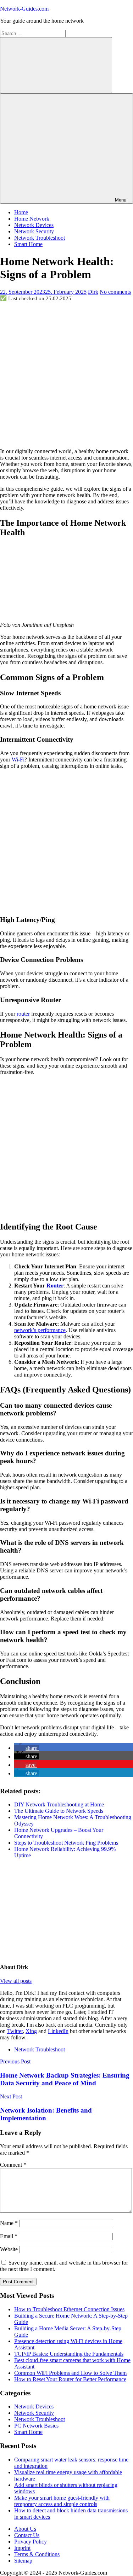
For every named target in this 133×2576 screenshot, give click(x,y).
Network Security (34, 231)
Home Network (32, 219)
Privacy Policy (31, 2542)
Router (55, 1286)
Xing (31, 2031)
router (23, 1014)
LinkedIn (58, 2031)
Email (9, 2236)
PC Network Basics (36, 2426)
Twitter (15, 2031)
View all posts (16, 1981)
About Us (25, 2529)
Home (21, 212)
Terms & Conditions (37, 2554)
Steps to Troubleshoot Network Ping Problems (66, 1843)
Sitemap (23, 2561)
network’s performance (40, 1330)
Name (9, 2223)
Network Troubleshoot (40, 238)
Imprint (22, 2548)
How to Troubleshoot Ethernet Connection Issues (69, 2309)
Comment (13, 2165)
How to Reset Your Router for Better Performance (70, 2379)
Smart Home (28, 244)
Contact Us (27, 2535)
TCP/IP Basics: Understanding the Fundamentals (69, 2354)
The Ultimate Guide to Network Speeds (59, 1811)
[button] (26, 1748)
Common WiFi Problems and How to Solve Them (70, 2373)
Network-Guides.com (24, 9)
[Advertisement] (66, 375)
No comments (115, 292)
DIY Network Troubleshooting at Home (59, 1804)
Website (9, 2249)
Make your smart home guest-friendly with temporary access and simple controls (62, 2501)
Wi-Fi (18, 760)
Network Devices (34, 225)
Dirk (93, 292)
